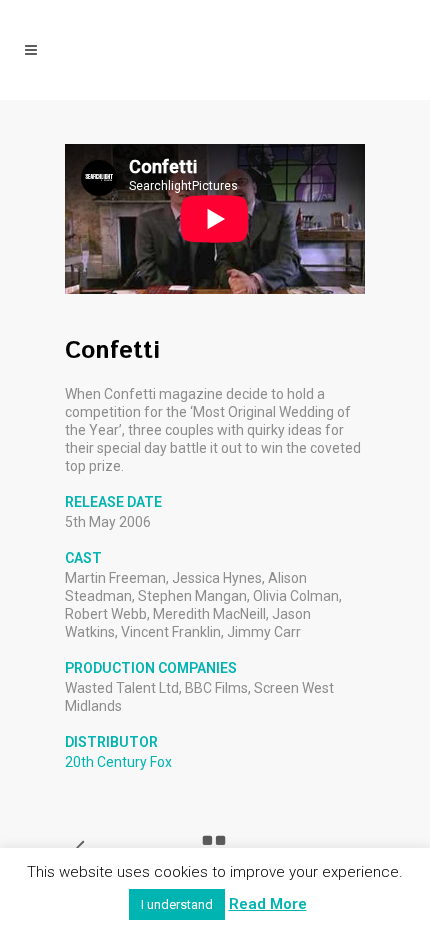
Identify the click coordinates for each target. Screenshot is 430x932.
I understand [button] (177, 904)
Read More (268, 904)
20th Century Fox (118, 762)
